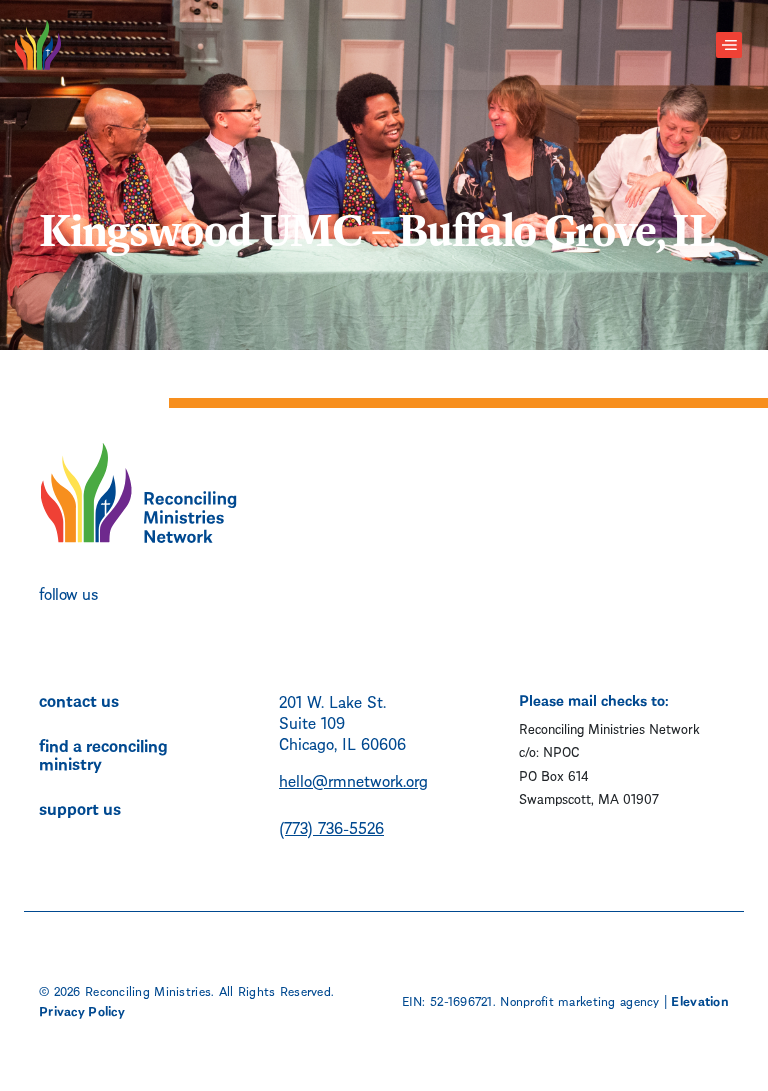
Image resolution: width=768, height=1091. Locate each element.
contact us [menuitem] (79, 699)
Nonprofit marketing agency (579, 1000)
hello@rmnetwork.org (353, 779)
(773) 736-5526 (331, 826)
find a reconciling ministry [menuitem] (103, 753)
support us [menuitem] (80, 807)
